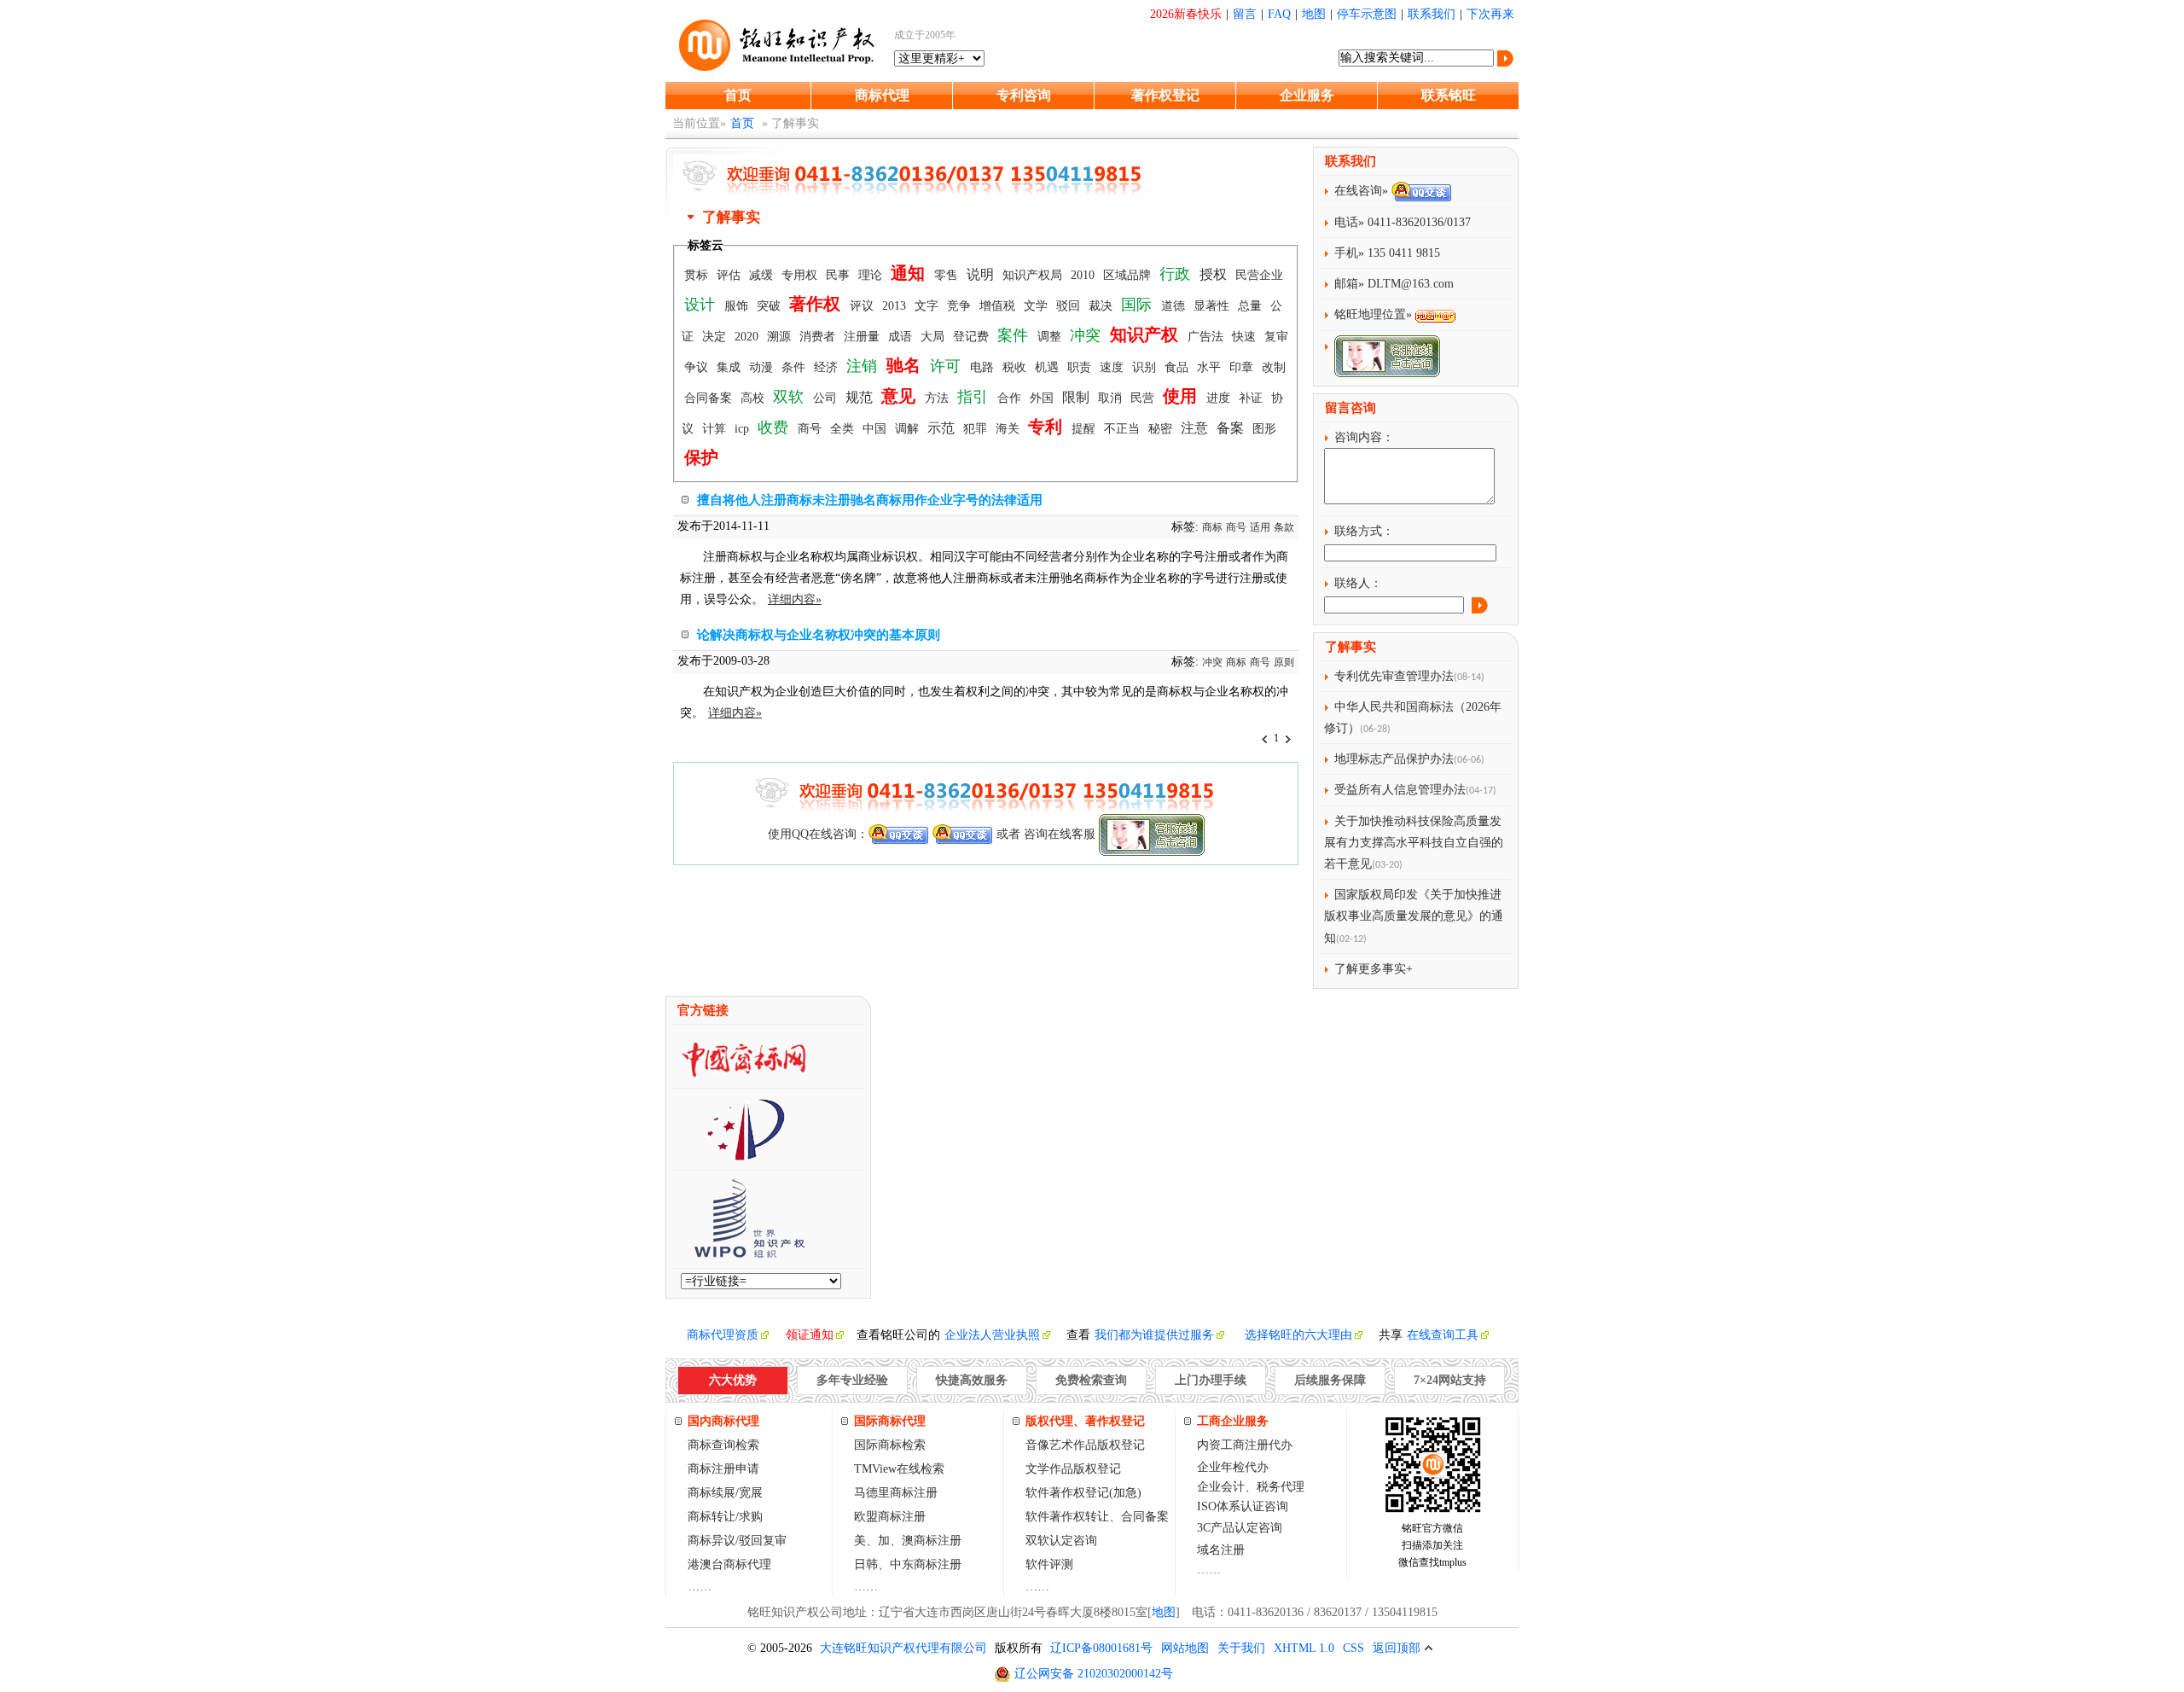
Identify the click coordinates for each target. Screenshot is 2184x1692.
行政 (1177, 274)
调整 (1051, 337)
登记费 (973, 337)
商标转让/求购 (725, 1517)
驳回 (1070, 306)
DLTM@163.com (1411, 284)
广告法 (1207, 337)
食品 (1178, 367)
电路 (984, 367)
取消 (1112, 398)
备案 (1232, 428)
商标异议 (712, 1541)
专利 (1047, 427)
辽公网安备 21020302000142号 (1094, 1674)
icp (743, 429)
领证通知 (810, 1335)
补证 (1252, 398)
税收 (1016, 367)
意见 (900, 396)
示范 (943, 428)
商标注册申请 (723, 1469)
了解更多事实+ (1374, 969)
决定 (716, 337)
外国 (1043, 398)
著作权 (817, 304)
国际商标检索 (890, 1445)
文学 (1037, 306)
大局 (934, 337)
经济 (828, 367)
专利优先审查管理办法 (1394, 676)
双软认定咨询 (1061, 1541)
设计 (702, 305)
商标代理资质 (723, 1335)
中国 (876, 429)
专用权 (801, 275)
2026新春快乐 (1186, 14)
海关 (1009, 429)
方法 (938, 398)
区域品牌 (1129, 275)
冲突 (1087, 335)
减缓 (763, 275)
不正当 (1124, 429)
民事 (839, 275)
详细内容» (795, 599)
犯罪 (977, 429)
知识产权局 (1034, 275)
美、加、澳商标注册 (908, 1541)
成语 (902, 337)
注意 (1196, 428)
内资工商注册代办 (1245, 1445)
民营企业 (1259, 275)
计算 (716, 429)
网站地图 (1185, 1648)
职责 (1081, 367)
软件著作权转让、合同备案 (1097, 1517)
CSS (1353, 1648)
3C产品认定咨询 (1240, 1528)
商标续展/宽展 (725, 1493)
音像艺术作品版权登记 (1085, 1445)
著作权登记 (1165, 95)
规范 (861, 397)
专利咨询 (1024, 95)
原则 (1284, 662)
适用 (1260, 527)
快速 (1246, 337)
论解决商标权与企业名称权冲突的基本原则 (819, 635)
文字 (928, 306)
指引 (975, 397)
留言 (1245, 14)
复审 (1276, 337)
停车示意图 (1367, 14)
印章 (1243, 367)
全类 (844, 429)
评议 (863, 306)
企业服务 (1307, 95)
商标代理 (882, 95)
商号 (811, 429)
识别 (1146, 367)
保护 (701, 457)
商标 (1212, 527)
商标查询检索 (723, 1445)
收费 (775, 427)
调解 (909, 429)
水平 (1211, 367)
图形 (1264, 429)
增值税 (999, 306)
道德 (1175, 306)
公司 (827, 398)
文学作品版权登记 (1073, 1469)
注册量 (863, 337)
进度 (1220, 398)
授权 (1215, 274)
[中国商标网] (744, 1073)
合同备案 (710, 398)
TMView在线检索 (899, 1469)
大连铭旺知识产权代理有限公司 (903, 1648)
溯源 (781, 337)
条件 (795, 367)
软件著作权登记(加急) (1083, 1493)
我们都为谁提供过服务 (1154, 1335)
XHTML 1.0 (1304, 1648)
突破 (770, 306)
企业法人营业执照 (992, 1335)
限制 (1077, 397)
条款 (1284, 527)
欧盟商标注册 (890, 1517)
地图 (1314, 14)
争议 (698, 367)
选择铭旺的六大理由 (1298, 1335)
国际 (1138, 305)
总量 (1252, 306)
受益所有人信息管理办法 (1400, 790)
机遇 (1048, 367)
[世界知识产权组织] (743, 1253)
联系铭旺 (1449, 95)
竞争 (961, 306)
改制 (1274, 367)
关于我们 (1241, 1648)
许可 (947, 366)
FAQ (1279, 14)
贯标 (698, 275)
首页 (738, 95)
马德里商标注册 (896, 1493)
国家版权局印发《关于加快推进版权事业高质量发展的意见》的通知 (1414, 916)
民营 (1144, 398)
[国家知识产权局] (744, 1155)
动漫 (763, 367)
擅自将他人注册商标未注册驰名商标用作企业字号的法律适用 (870, 500)
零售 (948, 275)
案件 (1015, 335)
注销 (864, 366)
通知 (910, 273)
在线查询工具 (1443, 1335)
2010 (1084, 275)
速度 (1113, 367)
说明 (982, 274)
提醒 (1085, 429)
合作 (1011, 398)
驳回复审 (763, 1541)
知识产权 (1146, 334)
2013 (896, 306)
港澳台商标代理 (729, 1564)
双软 (790, 397)
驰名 (906, 365)
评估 (730, 275)
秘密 (1162, 429)
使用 (1182, 396)
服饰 (738, 306)
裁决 (1102, 306)
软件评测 (1049, 1564)
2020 (748, 337)
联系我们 (1432, 14)
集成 (730, 367)
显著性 (1213, 306)
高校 (754, 398)
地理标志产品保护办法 (1394, 759)
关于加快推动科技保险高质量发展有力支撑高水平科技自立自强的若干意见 (1414, 843)
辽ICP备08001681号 (1101, 1648)
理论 (872, 275)
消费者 (819, 337)
